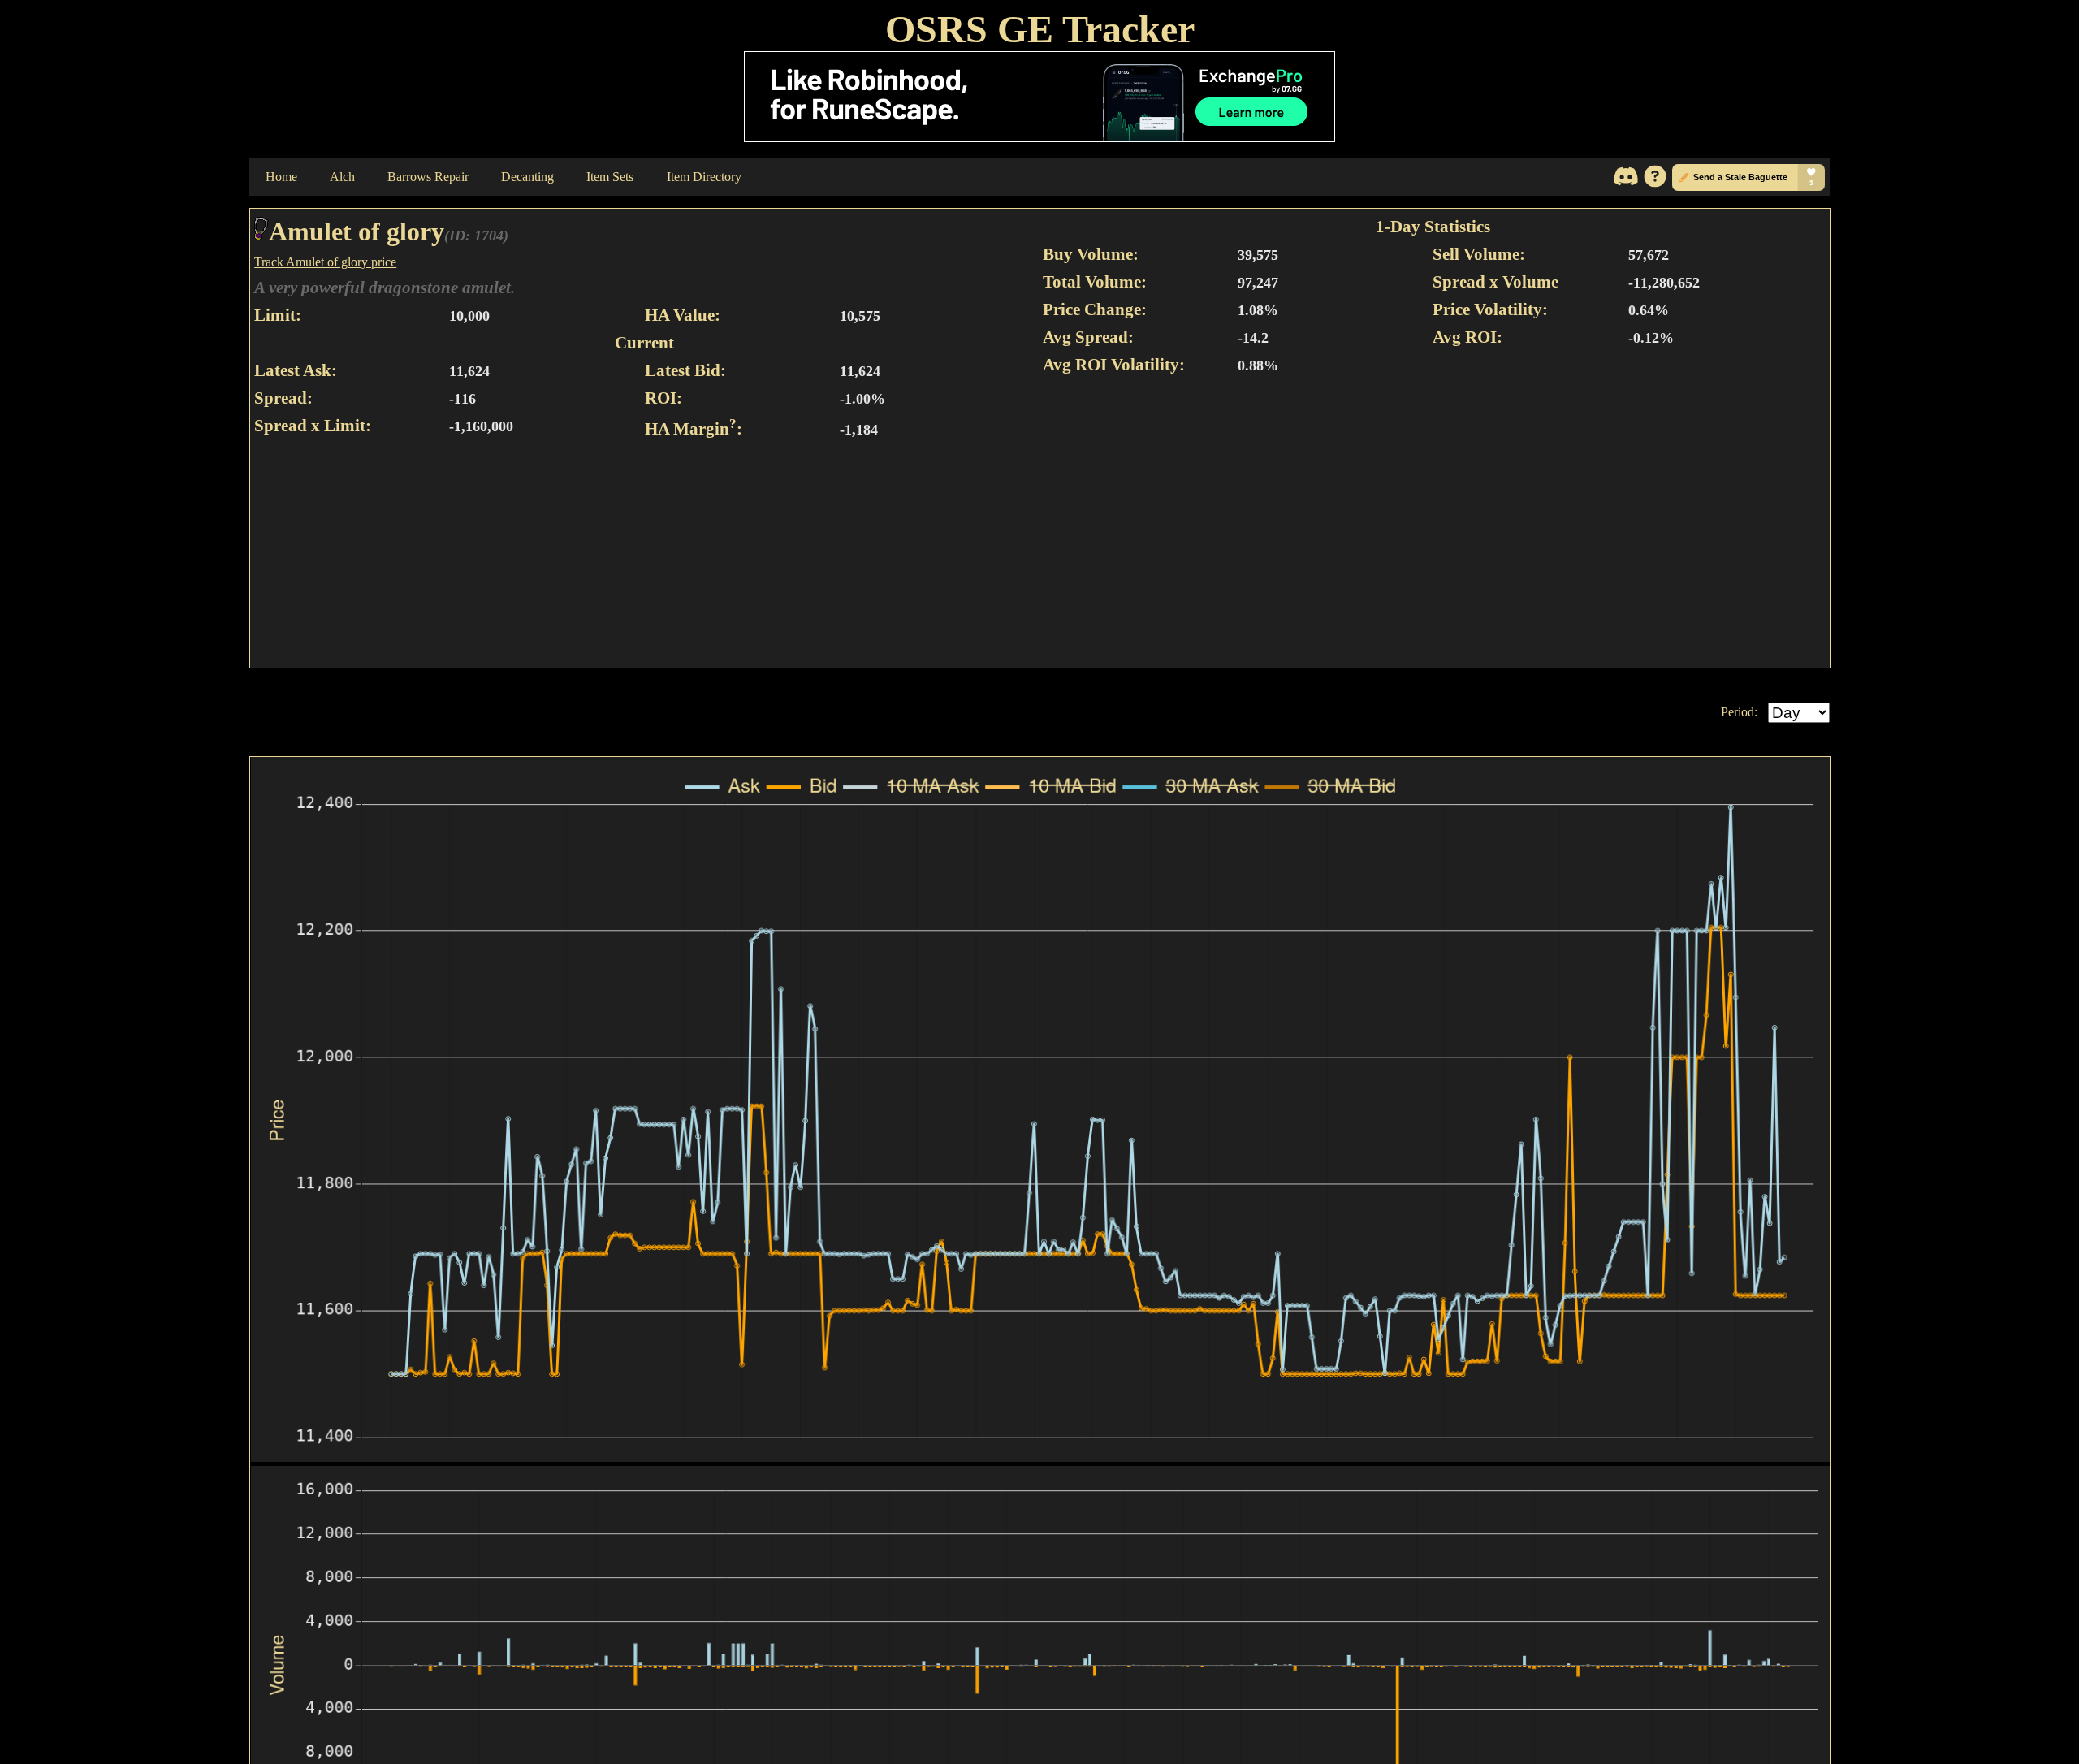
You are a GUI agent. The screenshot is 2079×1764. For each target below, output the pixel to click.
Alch (342, 177)
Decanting (527, 177)
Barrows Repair (428, 177)
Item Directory (704, 177)
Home (281, 177)
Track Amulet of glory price (325, 262)
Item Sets (610, 177)
